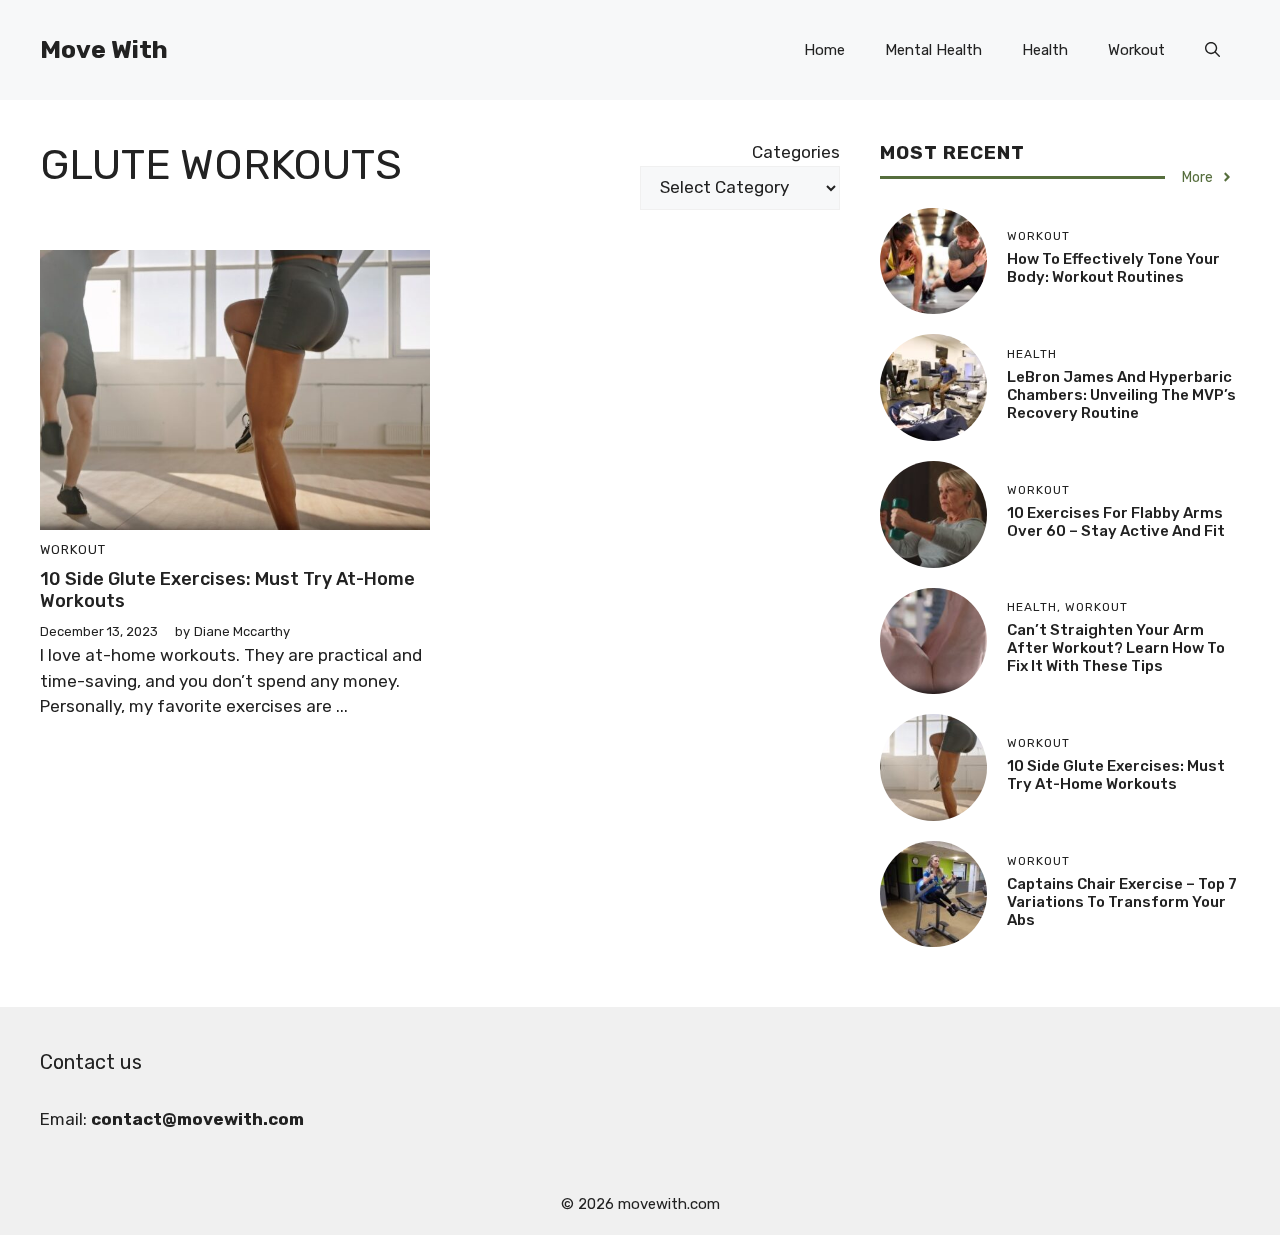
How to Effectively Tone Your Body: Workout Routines (1113, 268)
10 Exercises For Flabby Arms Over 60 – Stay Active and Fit (1116, 522)
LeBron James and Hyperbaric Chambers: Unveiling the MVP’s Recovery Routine (1121, 395)
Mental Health (933, 50)
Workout (1136, 50)
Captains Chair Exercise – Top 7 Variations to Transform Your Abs (1122, 902)
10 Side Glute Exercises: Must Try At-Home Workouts (227, 590)
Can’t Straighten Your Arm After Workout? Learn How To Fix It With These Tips (1116, 648)
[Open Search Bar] (1212, 50)
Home (824, 50)
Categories (796, 152)
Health (1045, 50)
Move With (104, 49)
